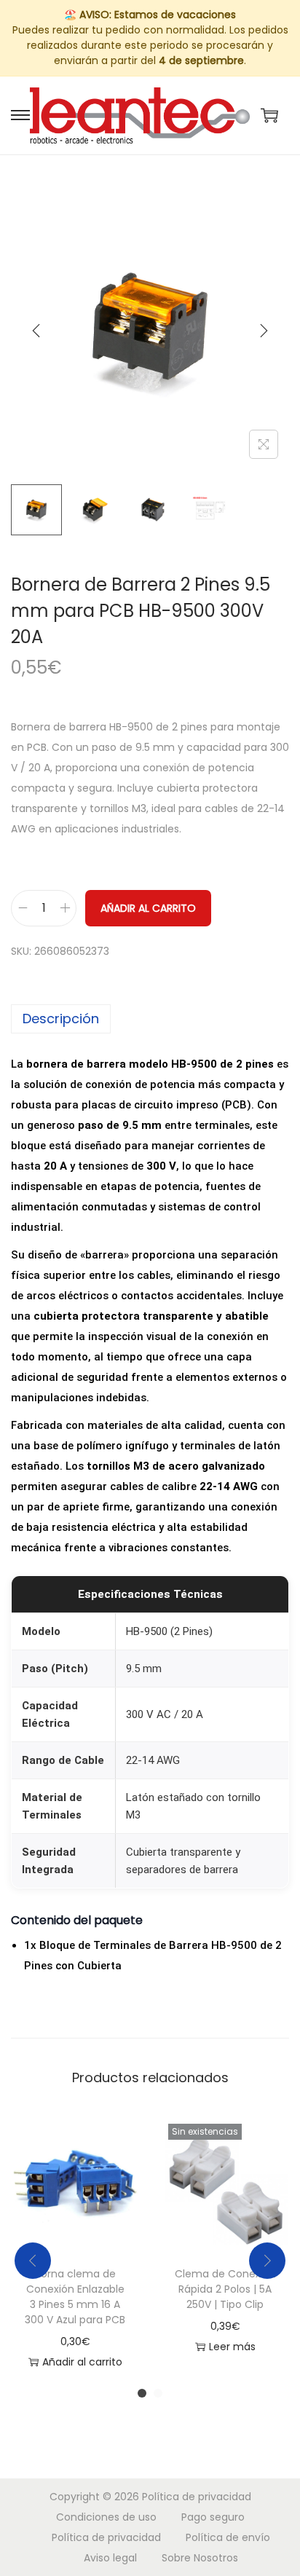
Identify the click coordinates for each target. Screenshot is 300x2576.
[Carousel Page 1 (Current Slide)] (142, 2393)
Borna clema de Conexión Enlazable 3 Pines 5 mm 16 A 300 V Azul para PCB (75, 2297)
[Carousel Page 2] (158, 2393)
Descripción (61, 1019)
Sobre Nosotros (200, 2558)
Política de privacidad (197, 2497)
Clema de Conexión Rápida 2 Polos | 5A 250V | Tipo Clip (225, 2289)
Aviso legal (110, 2558)
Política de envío (228, 2537)
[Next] (264, 331)
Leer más (232, 2347)
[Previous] (36, 331)
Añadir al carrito (148, 908)
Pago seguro (213, 2517)
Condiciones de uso (106, 2517)
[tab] (150, 1019)
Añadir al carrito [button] (82, 2362)
